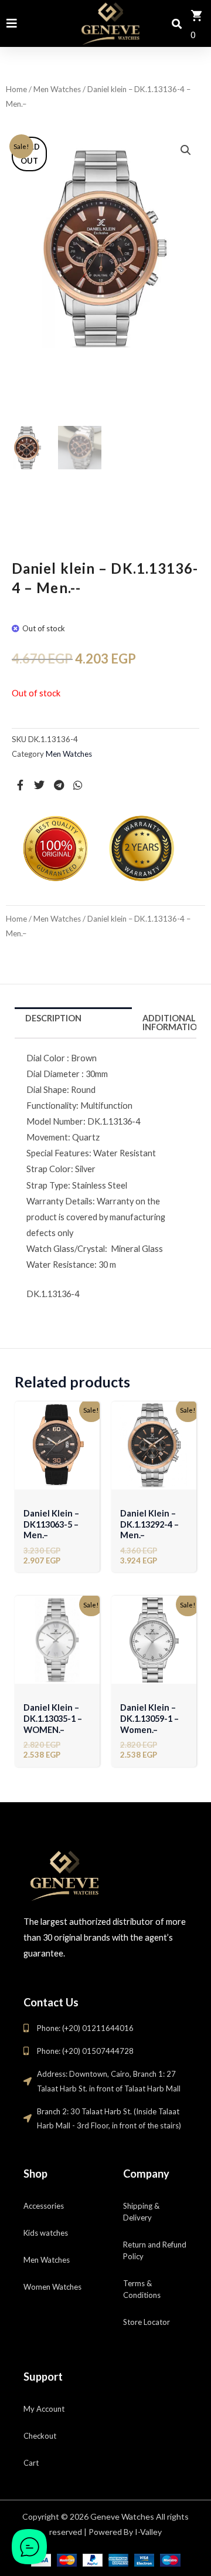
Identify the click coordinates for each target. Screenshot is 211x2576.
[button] (186, 150)
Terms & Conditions (142, 2289)
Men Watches (57, 89)
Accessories (44, 2206)
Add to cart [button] (57, 1481)
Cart (31, 2463)
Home (16, 89)
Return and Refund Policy (155, 2250)
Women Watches (52, 2287)
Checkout (40, 2436)
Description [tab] (53, 1018)
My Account (44, 2409)
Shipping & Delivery (141, 2212)
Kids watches (46, 2233)
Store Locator (147, 2322)
